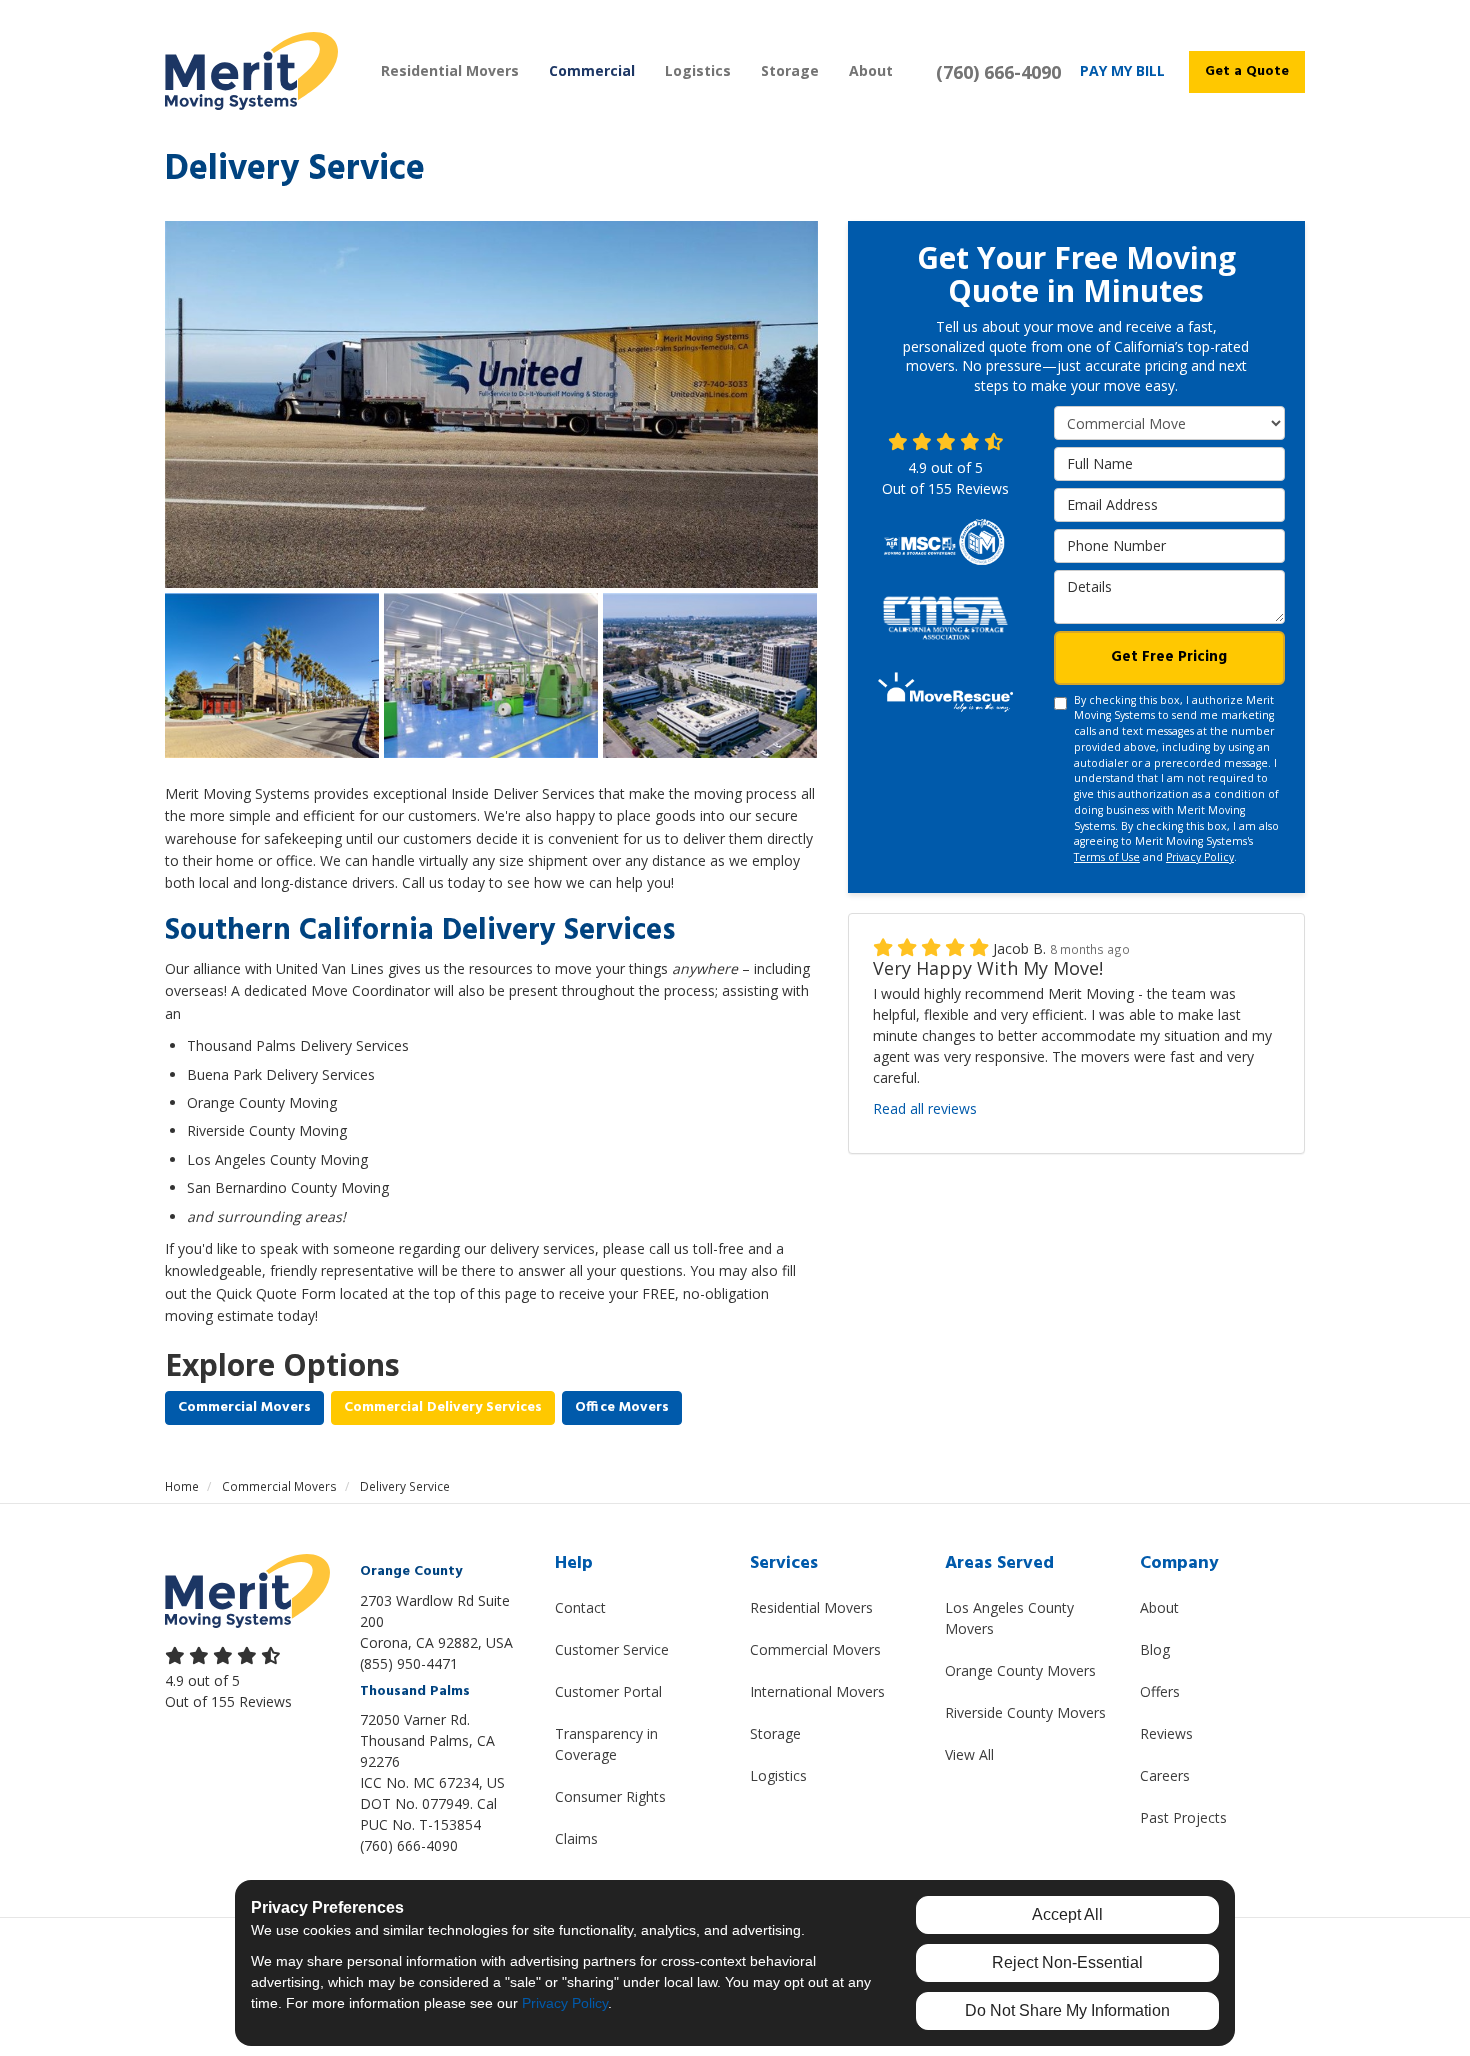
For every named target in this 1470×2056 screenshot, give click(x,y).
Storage (775, 1733)
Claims (576, 1838)
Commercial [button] (592, 70)
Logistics (778, 1775)
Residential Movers (811, 1607)
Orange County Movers (1020, 1670)
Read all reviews (925, 1107)
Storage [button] (790, 70)
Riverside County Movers (1025, 1712)
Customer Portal (608, 1691)
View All (969, 1754)
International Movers (817, 1691)
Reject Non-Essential (1067, 1962)
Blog (1155, 1649)
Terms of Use (1107, 856)
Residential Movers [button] (450, 70)
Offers (1160, 1691)
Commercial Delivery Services (443, 1407)
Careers (1165, 1775)
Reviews (1166, 1733)
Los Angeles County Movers (1009, 1618)
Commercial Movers (244, 1407)
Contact (580, 1607)
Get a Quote (1247, 71)
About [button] (871, 70)
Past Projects (1183, 1817)
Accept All (1067, 1914)
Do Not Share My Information (1067, 2010)
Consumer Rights (610, 1796)
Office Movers (622, 1407)
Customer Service (612, 1649)
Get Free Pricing (1169, 656)
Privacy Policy (1200, 856)
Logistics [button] (698, 70)
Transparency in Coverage (606, 1744)
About (1159, 1607)
